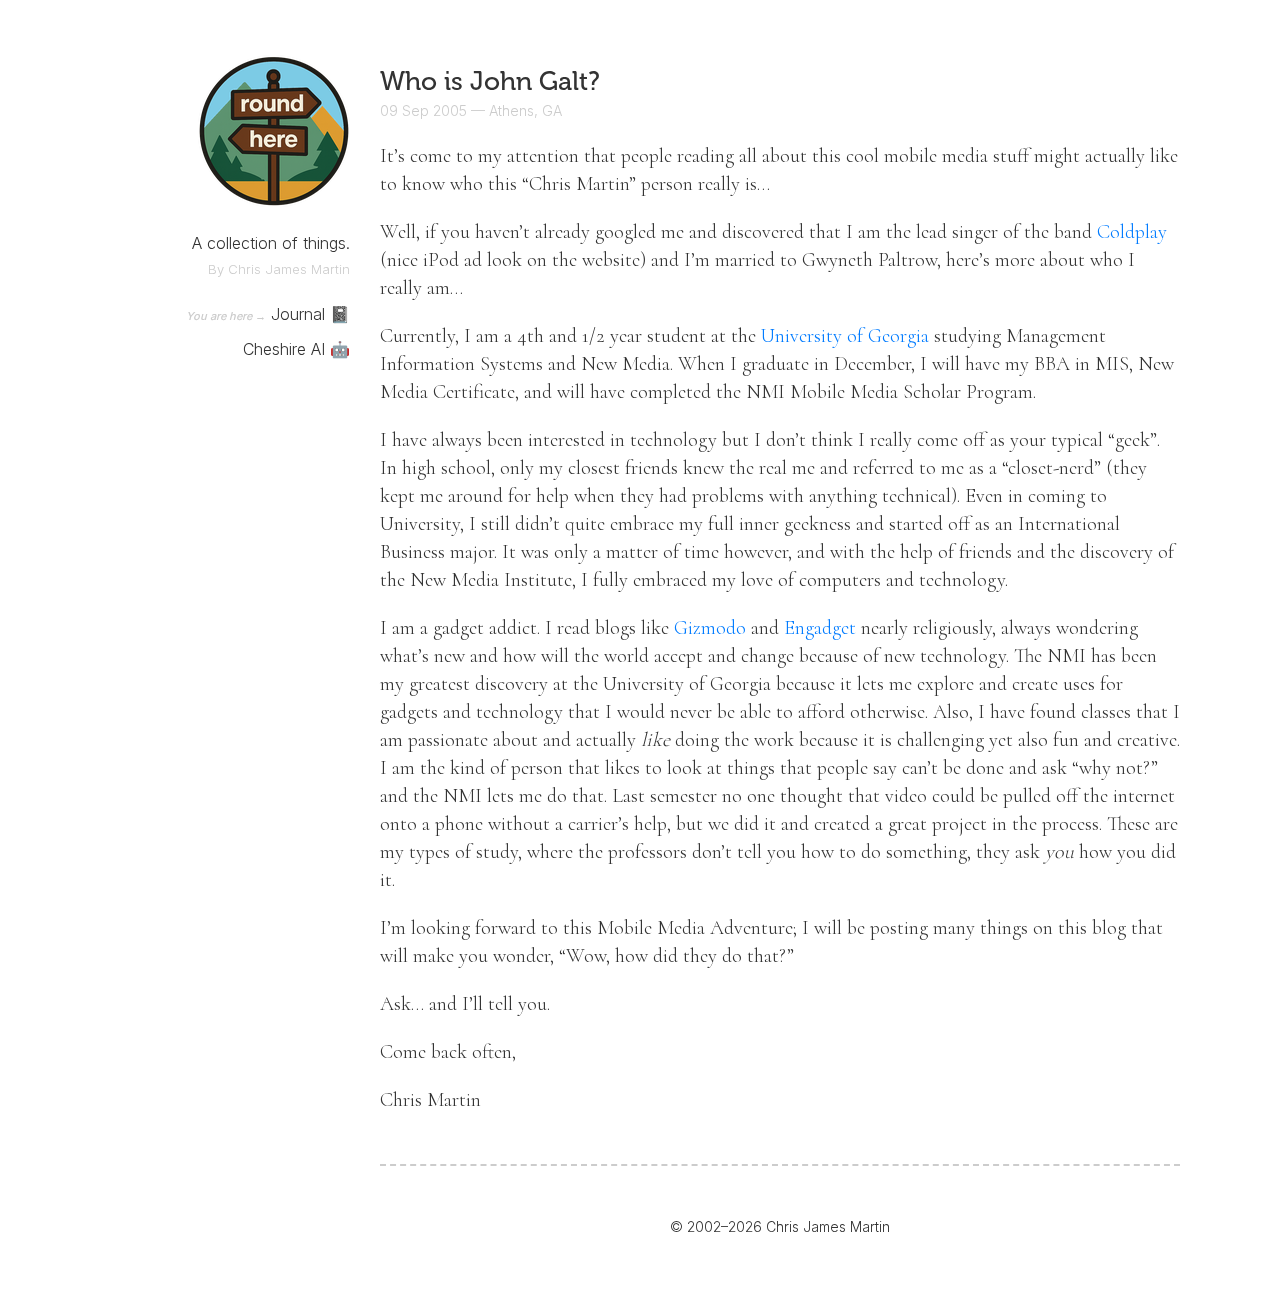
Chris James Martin (289, 269)
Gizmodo (710, 628)
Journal (298, 314)
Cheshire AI (284, 349)
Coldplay (1132, 232)
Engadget (820, 628)
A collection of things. (271, 243)
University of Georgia (845, 336)
